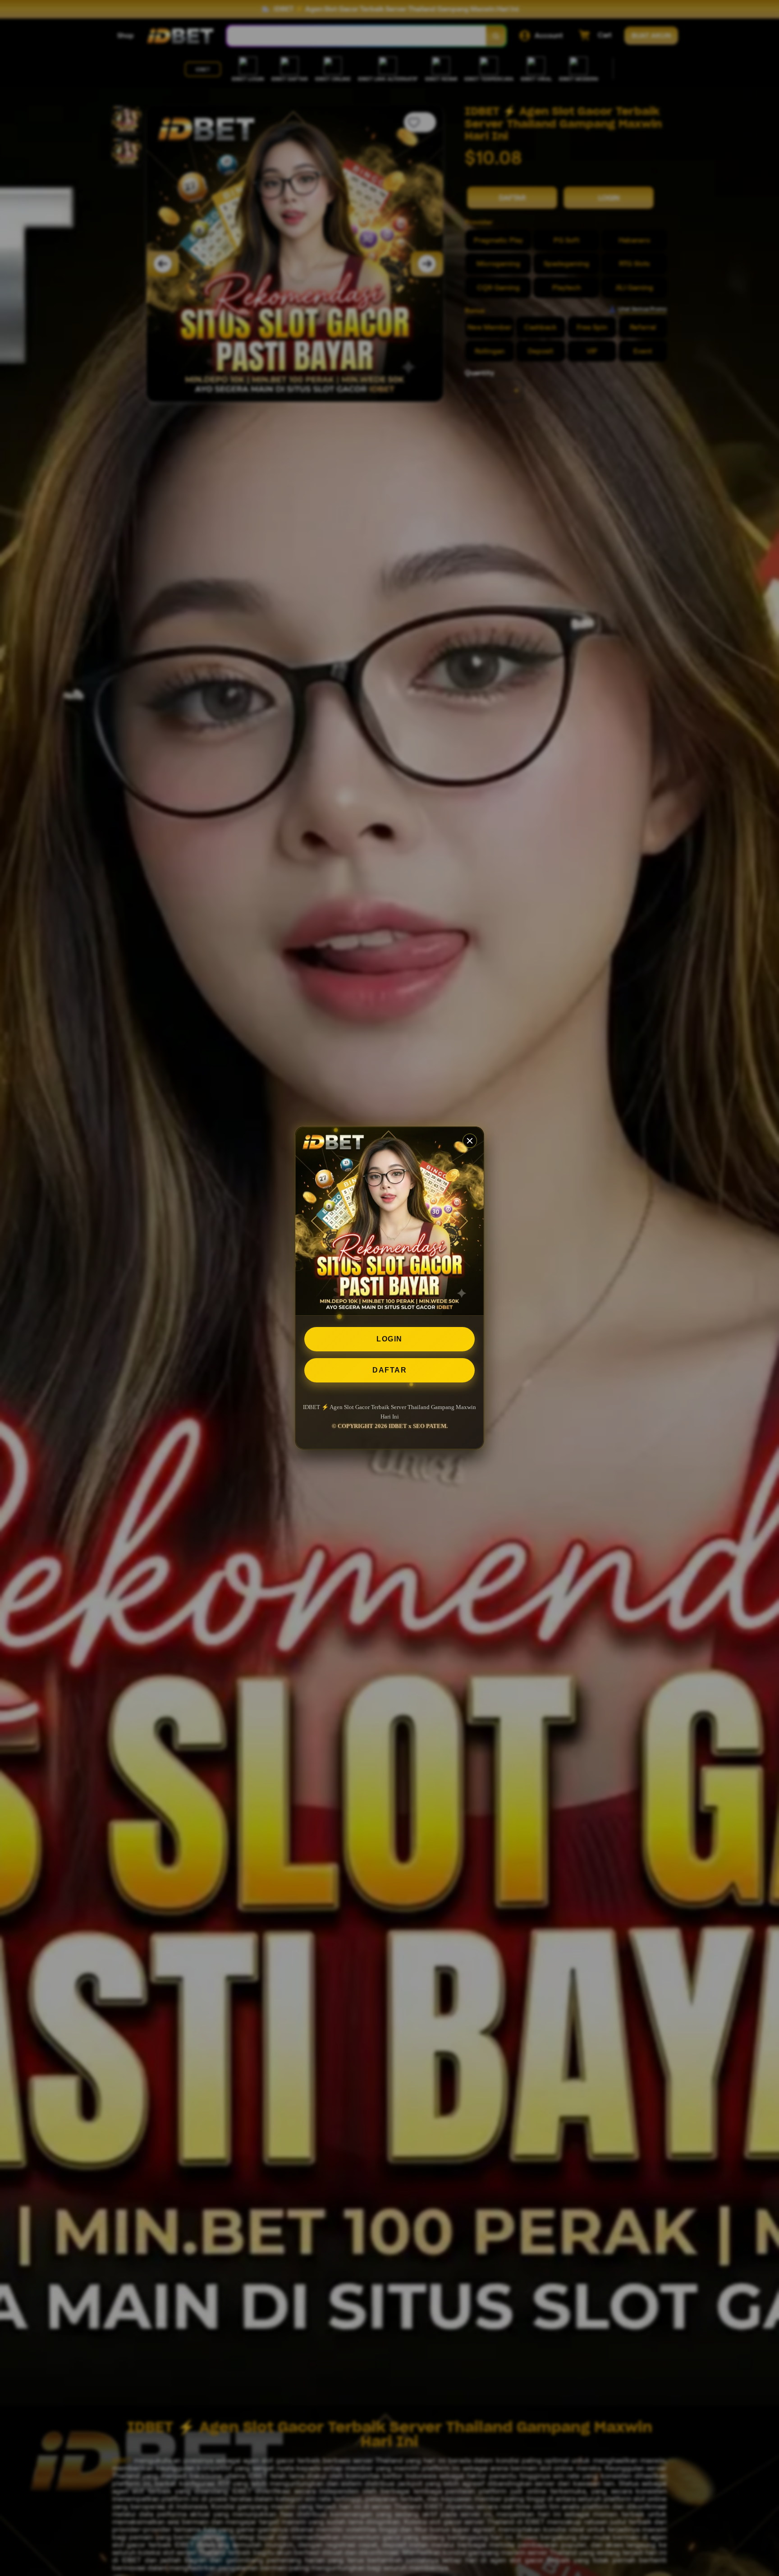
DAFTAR (389, 1370)
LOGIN (389, 1339)
